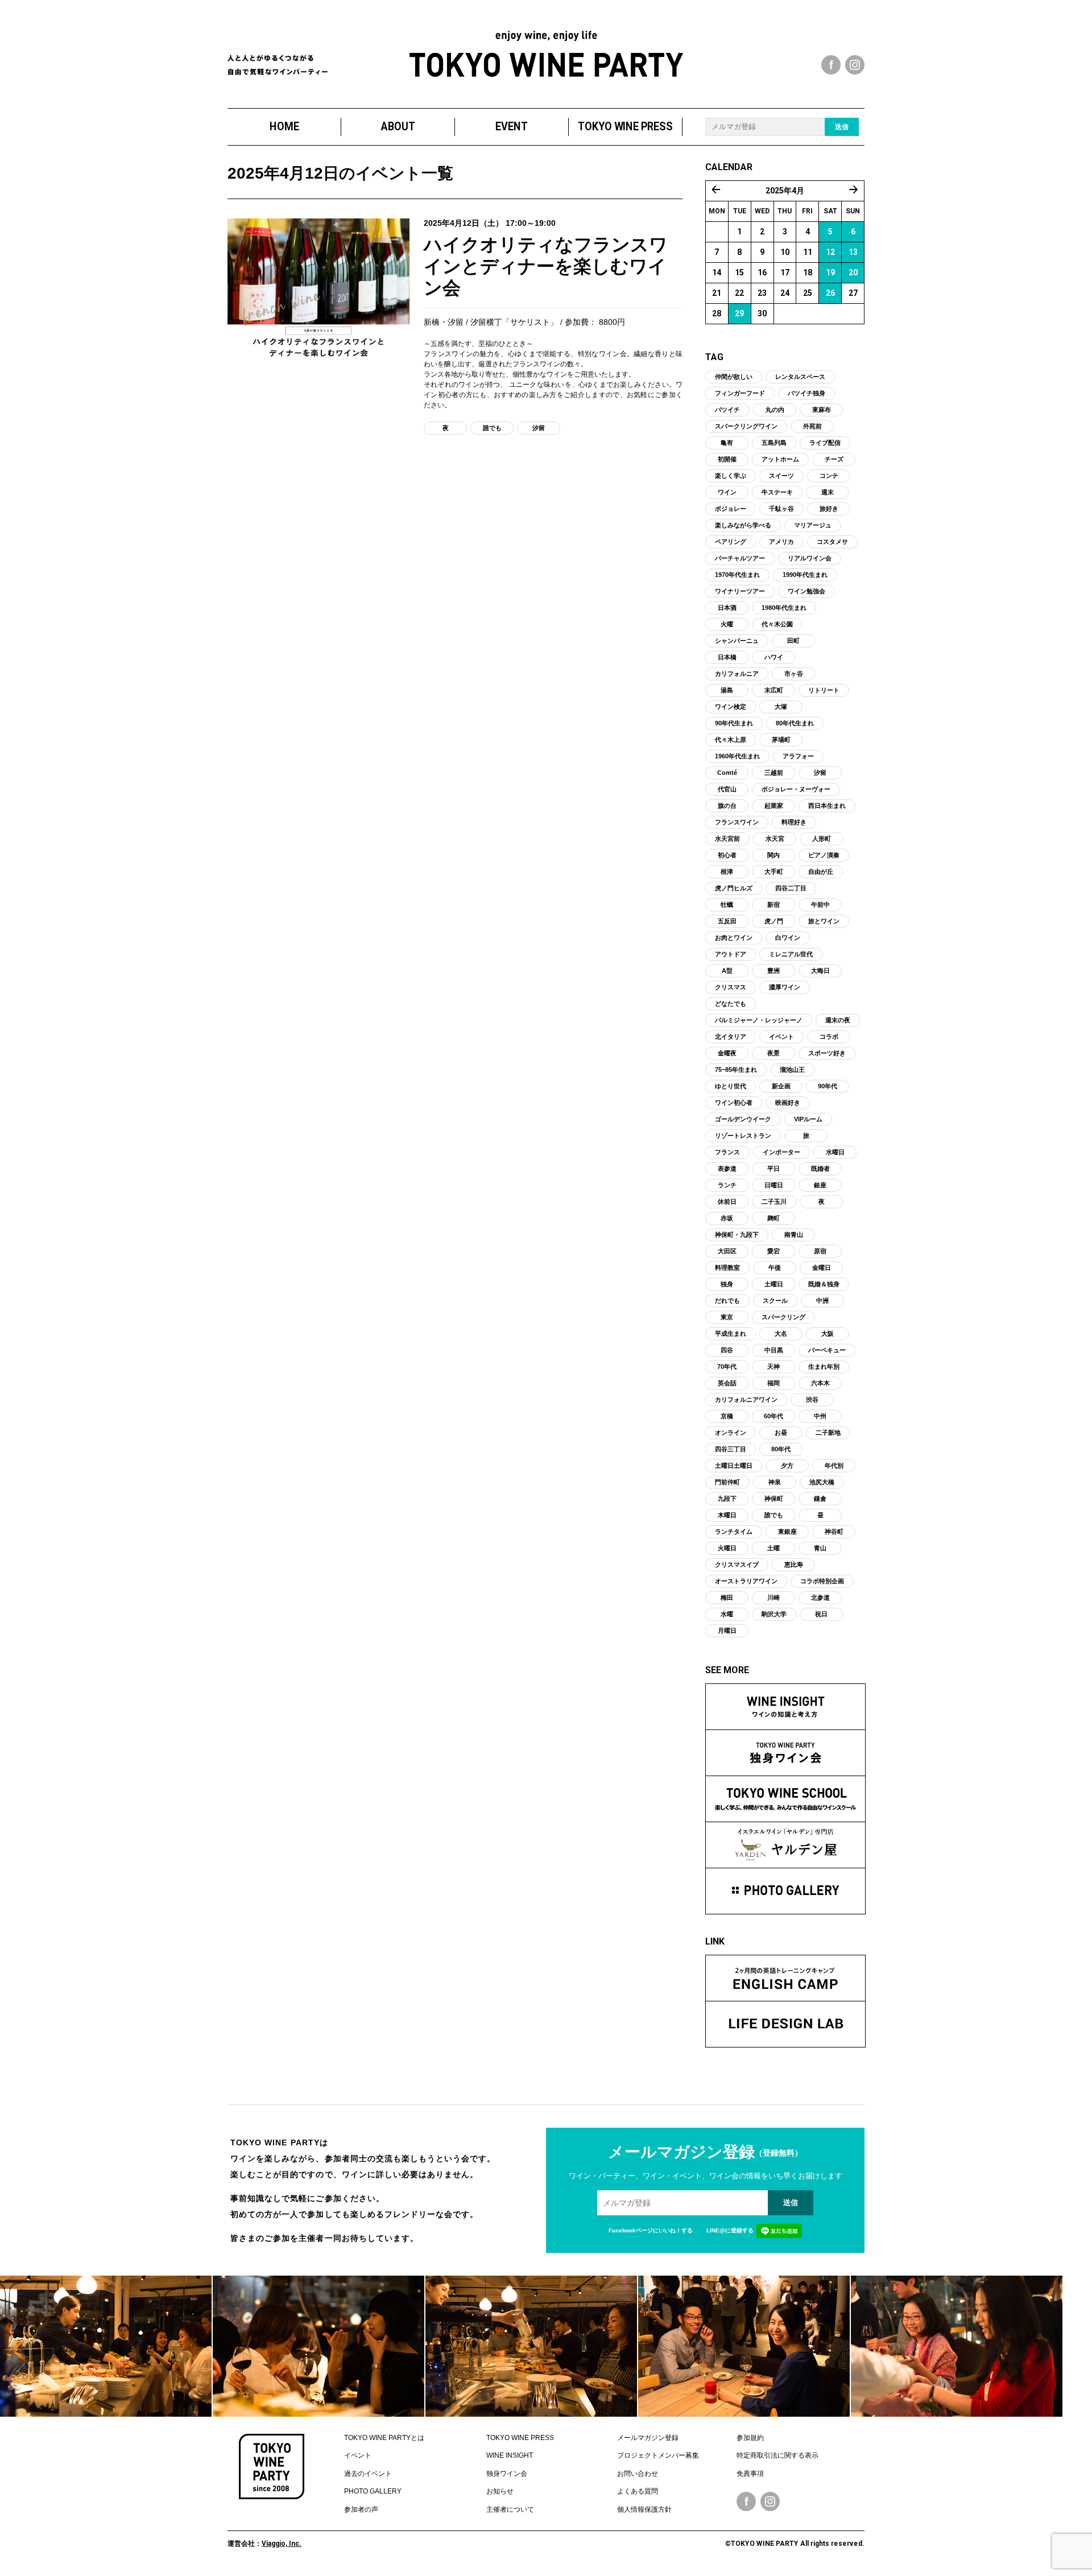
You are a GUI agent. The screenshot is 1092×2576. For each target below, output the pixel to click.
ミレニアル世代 (791, 954)
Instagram (770, 2501)
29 (739, 313)
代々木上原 (731, 740)
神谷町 (834, 1531)
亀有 (727, 443)
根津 (727, 872)
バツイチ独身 (806, 393)
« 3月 (716, 189)
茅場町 (781, 740)
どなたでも (731, 1004)
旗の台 (727, 806)
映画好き (788, 1103)
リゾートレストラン (743, 1136)
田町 (793, 641)
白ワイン (788, 938)
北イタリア (731, 1037)
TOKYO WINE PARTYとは (384, 2438)
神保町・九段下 (737, 1235)
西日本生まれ (827, 806)
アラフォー (798, 756)
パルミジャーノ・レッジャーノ (759, 1020)
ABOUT (398, 127)
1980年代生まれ (784, 608)
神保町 (774, 1498)
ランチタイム (734, 1531)
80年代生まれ (795, 723)
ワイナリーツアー (740, 591)
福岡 (773, 1383)
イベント (781, 1037)
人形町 (822, 839)
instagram (855, 65)
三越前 (774, 773)
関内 (773, 855)
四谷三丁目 (731, 1449)
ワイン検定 (731, 707)
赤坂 (727, 1218)
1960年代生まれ (737, 756)
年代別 (834, 1465)
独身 (727, 1284)
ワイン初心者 (734, 1103)
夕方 (787, 1465)
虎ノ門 (774, 921)
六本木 (820, 1383)
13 (853, 252)
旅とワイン (824, 921)
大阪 (828, 1334)
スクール (775, 1301)
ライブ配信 (825, 443)
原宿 (820, 1251)
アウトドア (731, 954)
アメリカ (781, 542)
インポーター (781, 1152)
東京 (727, 1317)
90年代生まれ (734, 723)
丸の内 (775, 410)
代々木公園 (777, 624)
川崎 (773, 1597)
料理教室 (727, 1268)
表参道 (727, 1169)
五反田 (727, 921)
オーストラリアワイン (746, 1581)
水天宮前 (727, 839)
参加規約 (750, 2438)
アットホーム (780, 459)
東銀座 (787, 1531)
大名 (781, 1334)
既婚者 (820, 1169)
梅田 (727, 1597)
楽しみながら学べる (743, 525)
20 (853, 273)
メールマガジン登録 (648, 2438)
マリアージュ (813, 525)
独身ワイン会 (507, 2474)
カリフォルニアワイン (746, 1400)
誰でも (492, 428)
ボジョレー (731, 509)
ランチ (727, 1185)
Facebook (746, 2501)
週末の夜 (838, 1020)
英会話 (727, 1383)
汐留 (539, 428)
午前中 (820, 905)
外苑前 (812, 426)
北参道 (820, 1597)
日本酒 (727, 608)
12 (830, 252)
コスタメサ (832, 542)
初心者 (727, 855)
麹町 (773, 1218)
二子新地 (828, 1433)
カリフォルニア (737, 674)
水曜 (727, 1614)
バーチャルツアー (740, 558)
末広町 (774, 690)
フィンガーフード (740, 393)
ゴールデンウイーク (743, 1119)
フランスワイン (737, 822)
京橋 (727, 1416)
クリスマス (731, 987)
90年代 (828, 1086)
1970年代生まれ (737, 575)
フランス (727, 1152)
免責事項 (750, 2474)
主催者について (510, 2509)
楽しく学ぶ (731, 476)
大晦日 (820, 971)
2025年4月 (785, 191)
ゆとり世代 (731, 1086)
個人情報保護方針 (644, 2509)
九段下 (727, 1498)
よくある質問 (638, 2491)
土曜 (773, 1548)
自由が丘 (821, 872)
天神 (773, 1367)
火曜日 (727, 1548)
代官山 (727, 789)
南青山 (794, 1235)
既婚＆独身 (824, 1284)
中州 (820, 1416)
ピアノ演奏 (824, 855)
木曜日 (727, 1515)
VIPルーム (808, 1119)
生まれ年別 (824, 1367)
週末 (828, 492)
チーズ (834, 459)
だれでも (727, 1301)
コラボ (829, 1037)
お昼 (781, 1433)
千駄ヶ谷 (781, 509)
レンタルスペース (800, 377)
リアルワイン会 (810, 558)
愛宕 (773, 1251)
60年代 (773, 1416)
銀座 (820, 1185)
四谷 (727, 1350)
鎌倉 (820, 1498)
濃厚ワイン (785, 987)
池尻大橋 (822, 1482)
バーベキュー (827, 1350)
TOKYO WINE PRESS (625, 127)
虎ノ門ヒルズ (734, 888)
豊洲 (773, 971)
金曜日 (822, 1268)
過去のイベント (368, 2474)
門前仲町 (727, 1482)
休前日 (727, 1202)
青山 (820, 1548)
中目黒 (774, 1350)
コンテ (829, 476)
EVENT (512, 127)
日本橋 (727, 657)
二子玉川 (774, 1202)
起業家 (774, 806)
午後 (775, 1268)
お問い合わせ (638, 2474)
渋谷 (812, 1400)
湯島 (727, 690)
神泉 (775, 1482)
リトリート (824, 690)
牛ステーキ (777, 492)
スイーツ (781, 476)
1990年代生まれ (805, 575)
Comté (727, 773)
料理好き (794, 822)
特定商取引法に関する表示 (777, 2455)
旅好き (829, 509)
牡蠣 (727, 905)
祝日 (821, 1614)
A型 (727, 971)
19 (830, 273)
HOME (284, 127)
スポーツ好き (827, 1053)
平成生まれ (731, 1334)
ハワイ (774, 657)
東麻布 (822, 410)
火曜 (727, 624)
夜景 (773, 1053)
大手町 (774, 872)
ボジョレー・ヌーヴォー (796, 789)
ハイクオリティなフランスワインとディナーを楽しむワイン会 (546, 267)
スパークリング (783, 1317)
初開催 (727, 459)
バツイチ (727, 410)
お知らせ (500, 2491)
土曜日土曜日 (734, 1465)
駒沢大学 (774, 1614)
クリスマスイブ (737, 1564)
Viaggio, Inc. (282, 2544)
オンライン (731, 1433)
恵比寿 (794, 1564)
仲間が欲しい (734, 377)
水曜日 (835, 1152)
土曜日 (774, 1284)
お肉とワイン (734, 938)
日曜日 (774, 1185)
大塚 (781, 707)
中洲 (822, 1301)
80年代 (781, 1449)
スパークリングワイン (746, 426)
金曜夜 (727, 1053)
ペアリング (731, 542)
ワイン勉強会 (806, 591)
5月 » (854, 189)
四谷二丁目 (791, 888)
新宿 (773, 905)
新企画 (781, 1086)
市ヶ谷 (794, 674)
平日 (773, 1169)
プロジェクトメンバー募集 (658, 2455)
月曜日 (727, 1630)
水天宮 (775, 839)
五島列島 (774, 443)
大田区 (727, 1251)
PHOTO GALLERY (373, 2491)
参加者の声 (361, 2509)
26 (830, 293)
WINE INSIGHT (510, 2455)
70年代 (727, 1367)
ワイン (727, 492)
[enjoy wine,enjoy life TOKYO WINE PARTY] (546, 54)
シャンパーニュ (737, 641)
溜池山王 (792, 1070)
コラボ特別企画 (822, 1581)
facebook (831, 65)
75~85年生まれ (736, 1070)
